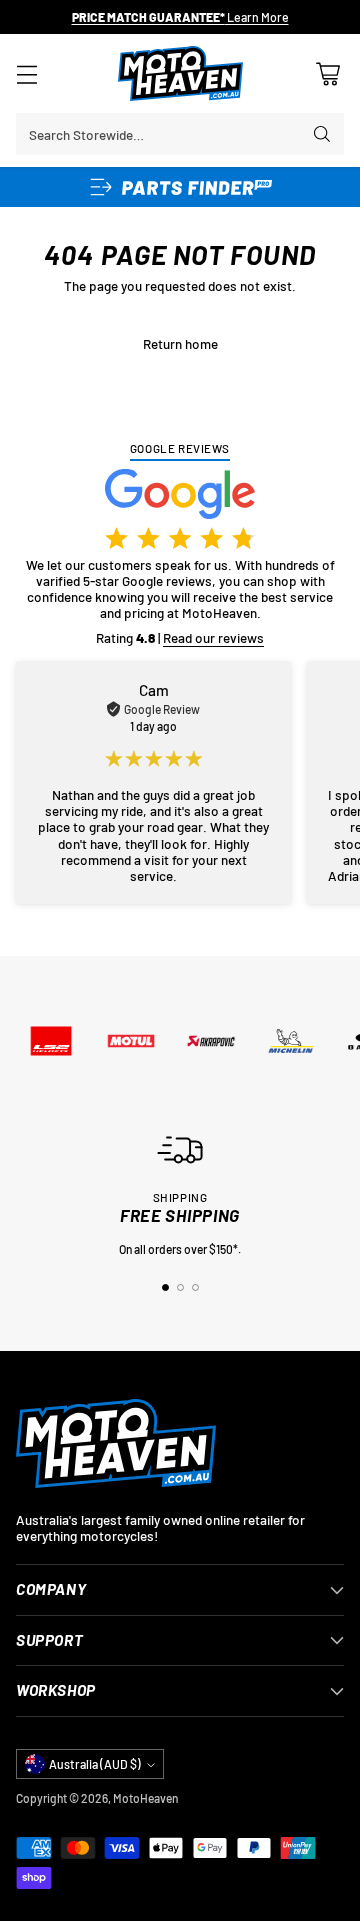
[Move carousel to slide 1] (165, 1287)
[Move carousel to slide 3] (195, 1287)
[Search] (322, 134)
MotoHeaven (145, 1798)
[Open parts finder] (180, 187)
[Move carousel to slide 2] (180, 1287)
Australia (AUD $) (95, 1764)
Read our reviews (213, 637)
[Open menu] (26, 73)
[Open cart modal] (327, 73)
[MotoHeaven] (180, 73)
